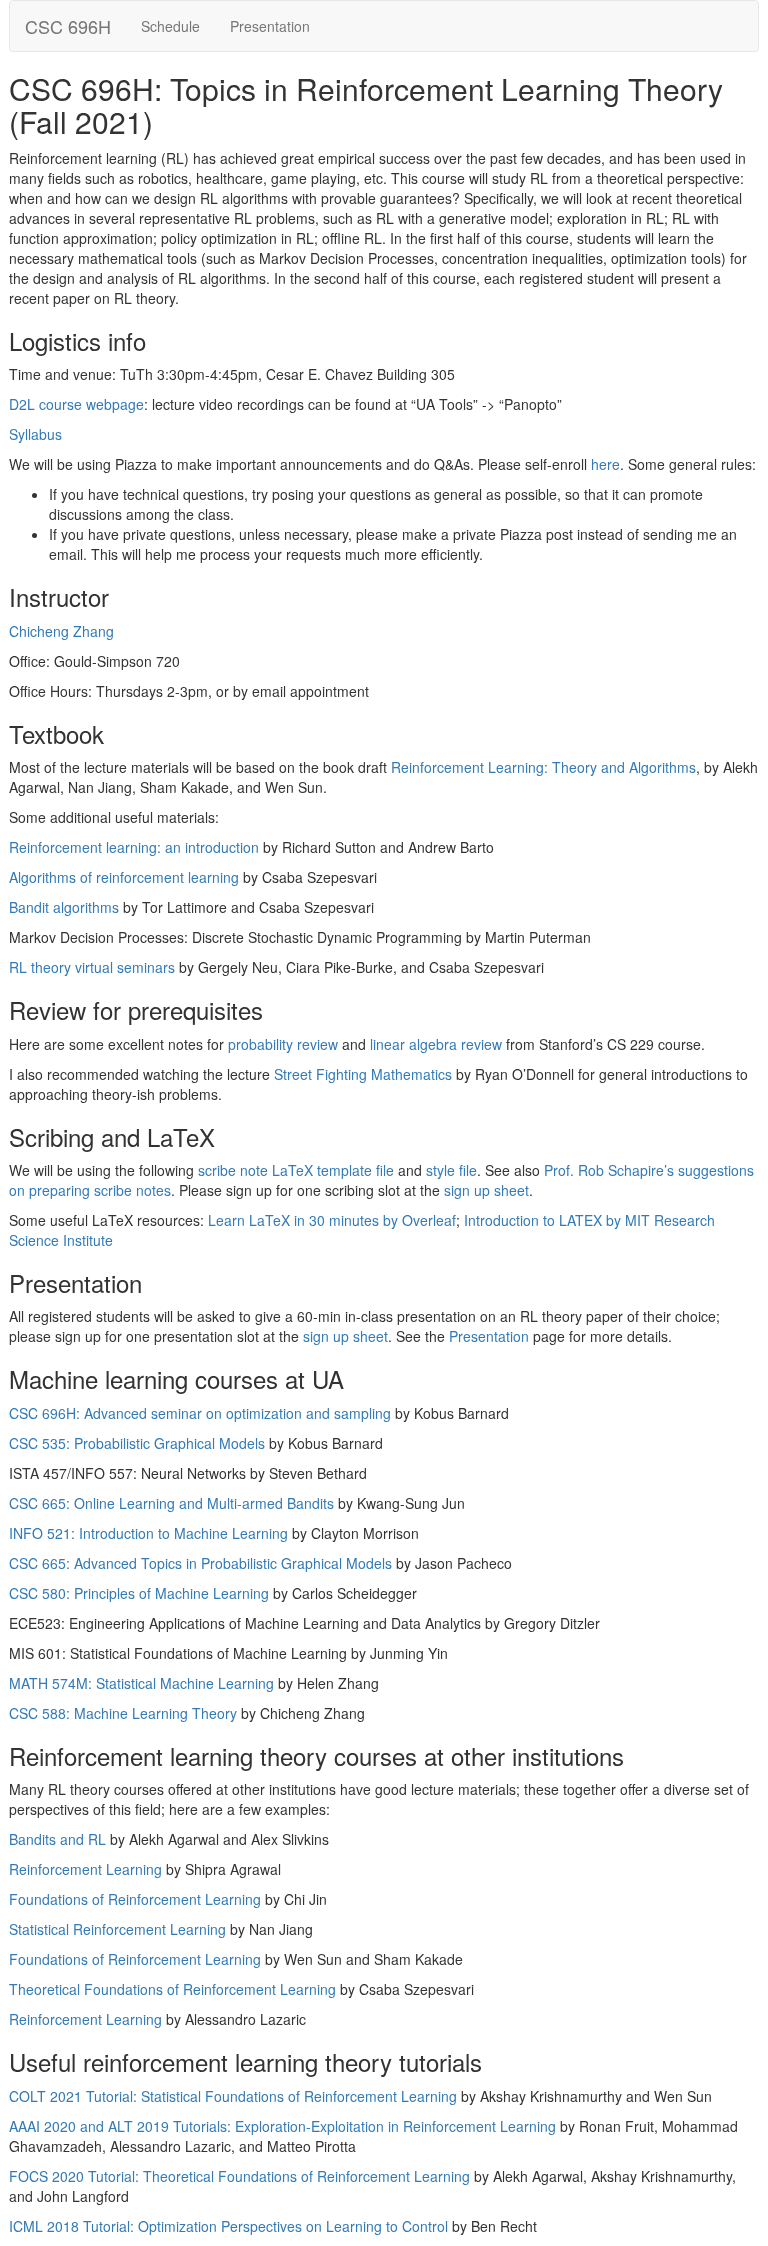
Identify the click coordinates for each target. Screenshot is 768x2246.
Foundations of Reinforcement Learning (135, 1899)
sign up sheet (486, 1190)
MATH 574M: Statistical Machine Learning (141, 1683)
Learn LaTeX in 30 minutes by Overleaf (332, 1220)
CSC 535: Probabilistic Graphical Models (137, 1443)
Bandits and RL (57, 1839)
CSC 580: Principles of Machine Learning (139, 1593)
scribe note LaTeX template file (296, 1170)
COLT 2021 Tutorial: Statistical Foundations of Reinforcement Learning (233, 2096)
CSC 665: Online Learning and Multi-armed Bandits (171, 1503)
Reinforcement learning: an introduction (134, 847)
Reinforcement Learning (85, 1869)
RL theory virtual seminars (92, 967)
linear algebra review (436, 1044)
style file (451, 1170)
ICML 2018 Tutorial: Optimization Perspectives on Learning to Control (228, 2226)
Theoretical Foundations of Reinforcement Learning (172, 1989)
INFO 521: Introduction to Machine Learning (148, 1533)
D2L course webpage (76, 404)
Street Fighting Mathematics (363, 1074)
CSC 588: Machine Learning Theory (123, 1713)
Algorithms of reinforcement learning (124, 877)
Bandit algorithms (64, 907)
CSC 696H (68, 26)
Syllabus (35, 434)
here (605, 464)
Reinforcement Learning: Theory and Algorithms (543, 767)
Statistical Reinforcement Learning (117, 1929)
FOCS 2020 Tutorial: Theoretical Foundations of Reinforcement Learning (239, 2176)
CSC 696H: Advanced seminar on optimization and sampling (200, 1413)
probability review (283, 1044)
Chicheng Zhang (61, 631)
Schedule (170, 26)
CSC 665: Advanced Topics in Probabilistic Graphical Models (200, 1563)
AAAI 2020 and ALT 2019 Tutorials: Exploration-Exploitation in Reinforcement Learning (282, 2126)
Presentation (270, 26)
